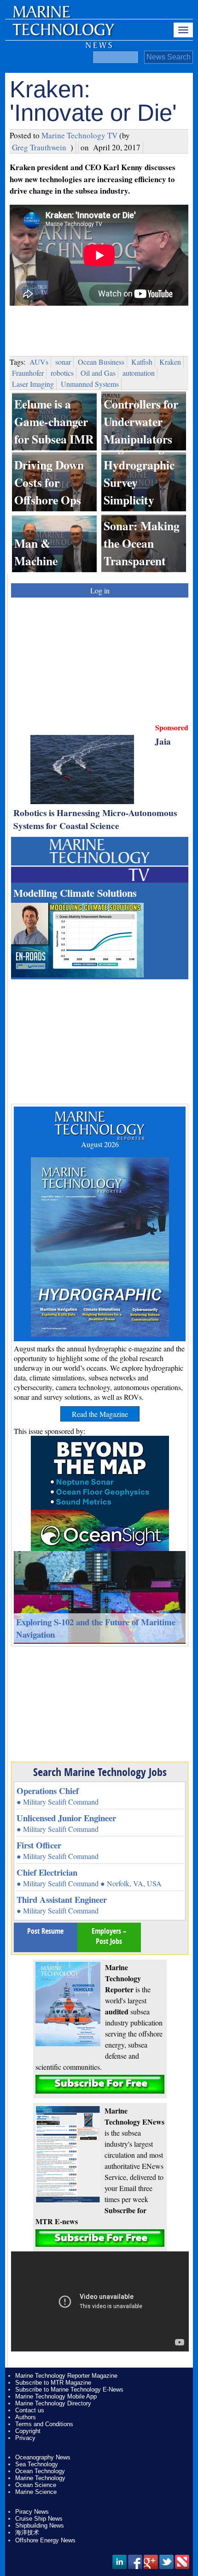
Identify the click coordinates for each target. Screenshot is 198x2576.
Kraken (170, 362)
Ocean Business (101, 362)
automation (139, 373)
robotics (62, 373)
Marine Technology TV (79, 135)
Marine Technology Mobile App (56, 2396)
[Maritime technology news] (63, 35)
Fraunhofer (28, 373)
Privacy (25, 2438)
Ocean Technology (40, 2471)
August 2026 (100, 1144)
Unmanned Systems (90, 384)
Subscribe (100, 2084)
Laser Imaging (33, 384)
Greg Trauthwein (39, 147)
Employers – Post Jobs (109, 1936)
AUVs (39, 362)
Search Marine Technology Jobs (100, 1772)
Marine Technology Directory (53, 2403)
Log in (100, 590)
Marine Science (36, 2492)
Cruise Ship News (39, 2519)
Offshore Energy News (45, 2540)
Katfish (142, 362)
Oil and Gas (98, 373)
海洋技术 (27, 2532)
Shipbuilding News (40, 2526)
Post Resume (45, 1931)
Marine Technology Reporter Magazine (66, 2376)
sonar (63, 362)
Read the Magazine (100, 1414)
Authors (26, 2417)
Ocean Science (36, 2485)
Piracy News (32, 2512)
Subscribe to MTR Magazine (53, 2383)
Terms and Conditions (44, 2424)
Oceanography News (43, 2457)
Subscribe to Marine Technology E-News (69, 2389)
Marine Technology (40, 2478)
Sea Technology (37, 2464)
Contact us (30, 2410)
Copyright (28, 2431)
